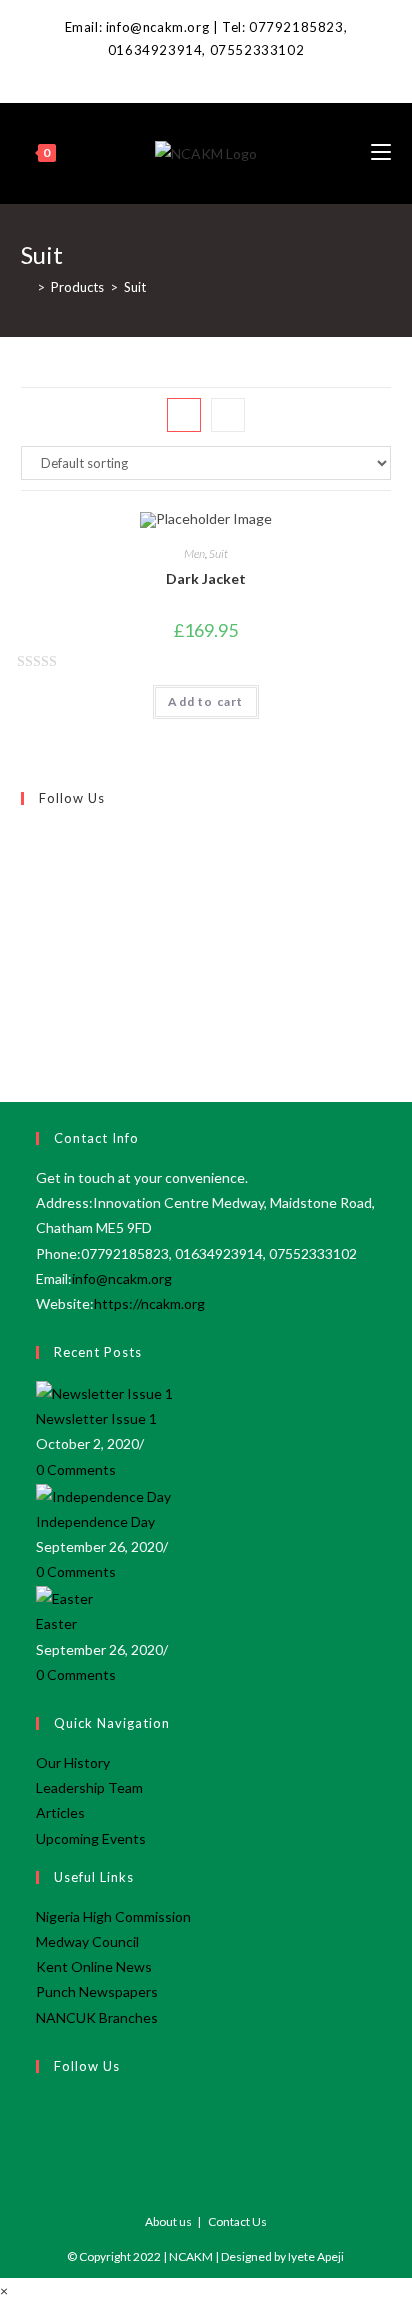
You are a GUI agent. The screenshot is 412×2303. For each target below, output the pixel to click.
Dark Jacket (206, 578)
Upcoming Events (91, 1838)
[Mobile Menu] (381, 153)
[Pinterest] (26, 906)
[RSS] (26, 1000)
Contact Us (237, 2221)
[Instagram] (26, 883)
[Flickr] (26, 930)
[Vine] (26, 953)
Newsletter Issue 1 (96, 1418)
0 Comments (76, 1469)
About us (168, 2221)
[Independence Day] (103, 1494)
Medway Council (87, 1941)
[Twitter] (26, 836)
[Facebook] (205, 72)
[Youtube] (26, 976)
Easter (56, 1623)
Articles (60, 1812)
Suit (218, 553)
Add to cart (205, 701)
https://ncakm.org (149, 1303)
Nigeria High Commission (113, 1916)
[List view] (228, 415)
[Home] (26, 287)
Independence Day (95, 1521)
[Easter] (64, 1596)
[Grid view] (184, 415)
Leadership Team (89, 1787)
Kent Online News (94, 1966)
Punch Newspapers (97, 1991)
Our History (73, 1762)
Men (194, 553)
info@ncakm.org (122, 1278)
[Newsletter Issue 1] (104, 1391)
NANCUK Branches (97, 2017)
